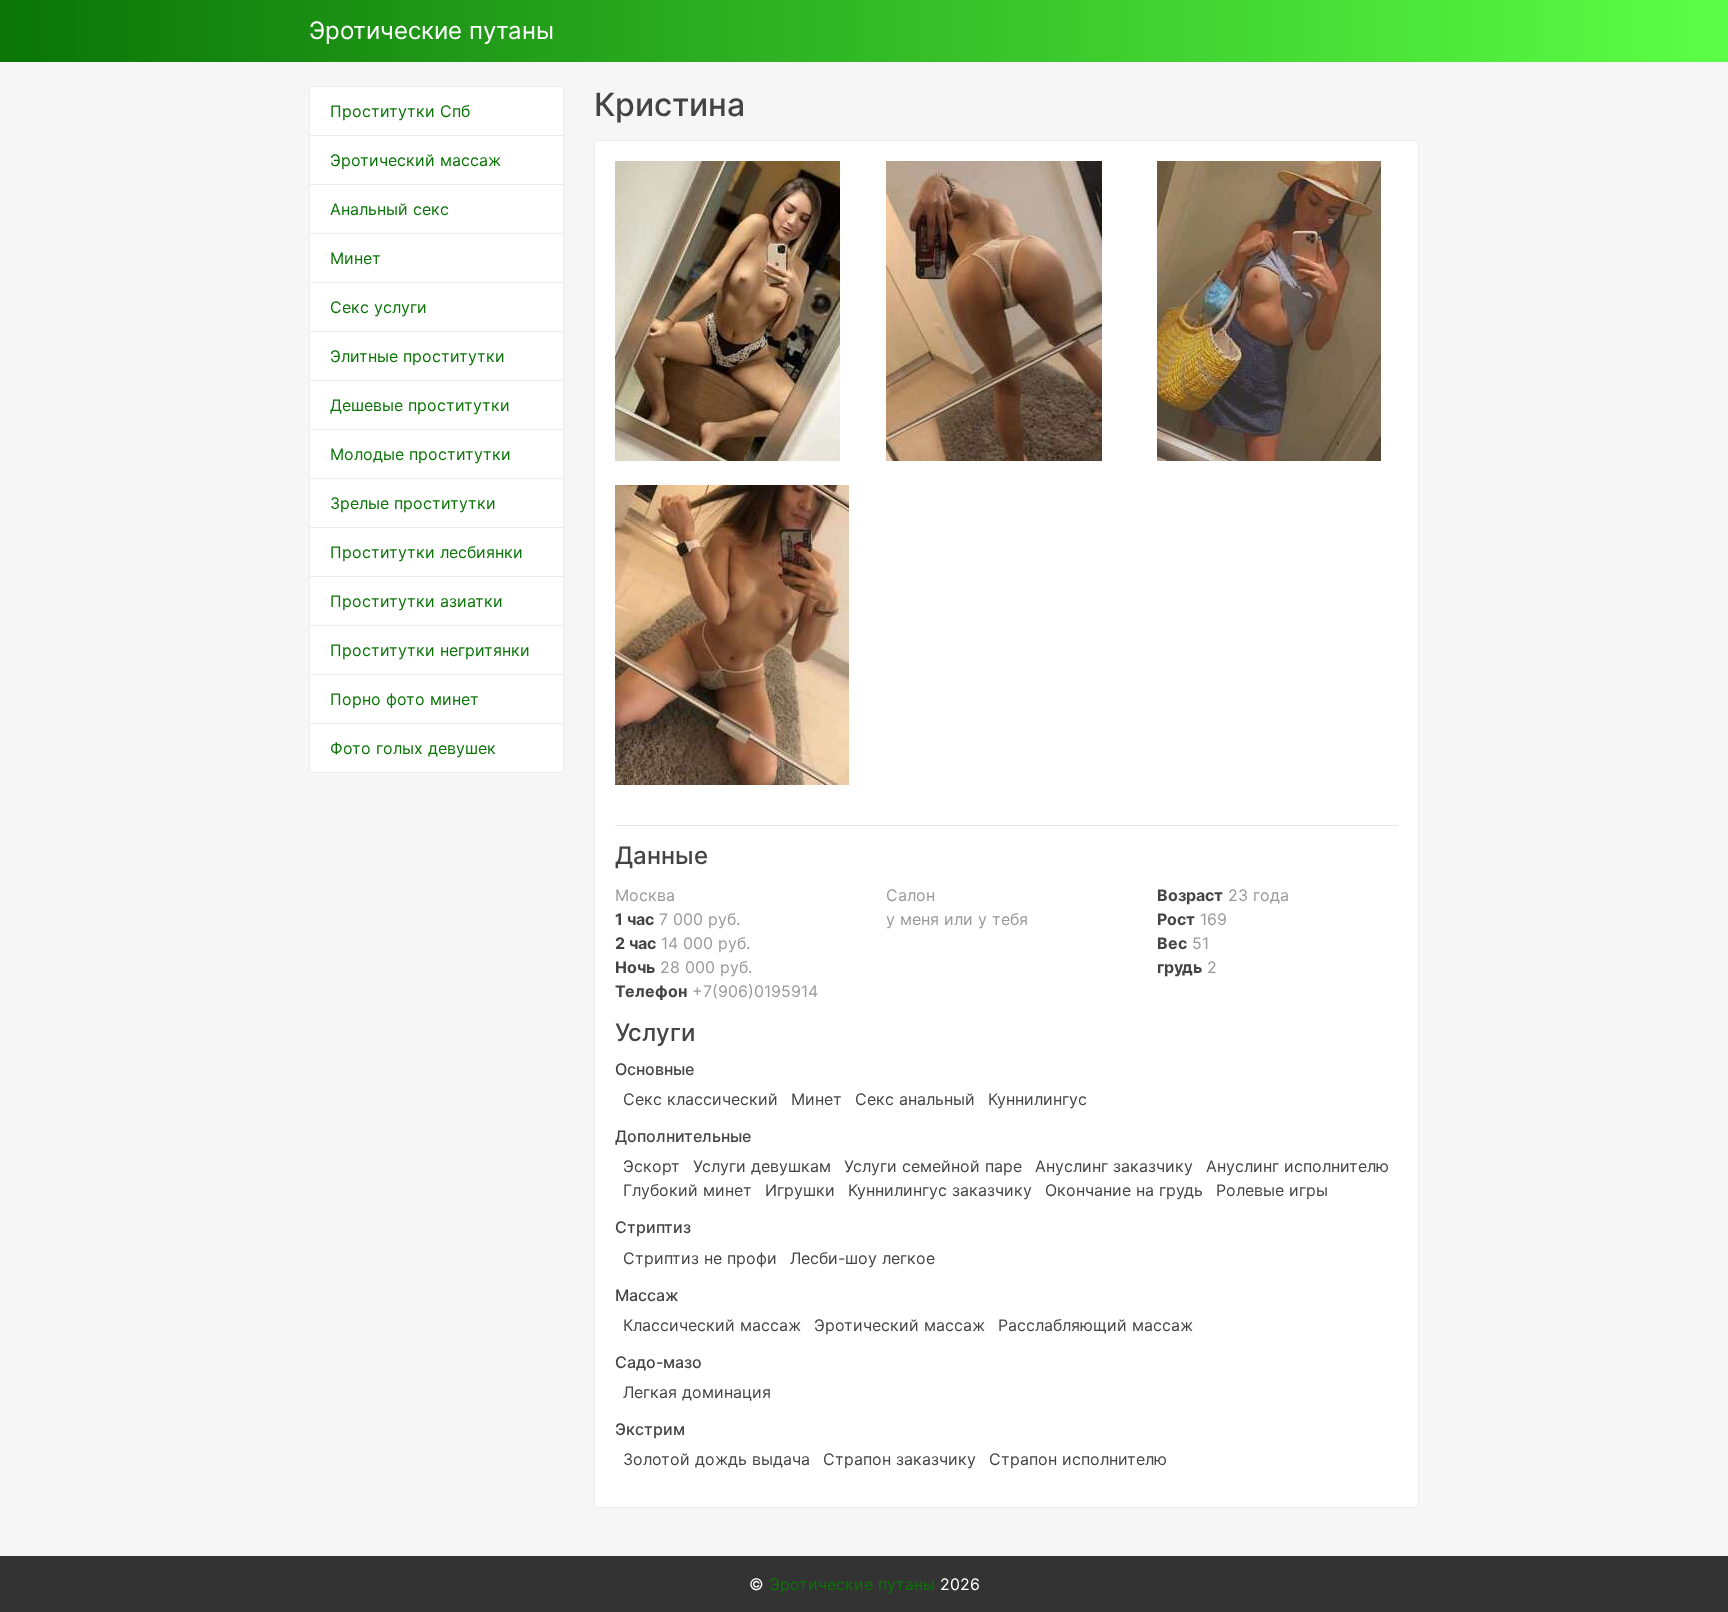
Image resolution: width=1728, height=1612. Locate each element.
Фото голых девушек (413, 748)
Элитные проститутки (417, 356)
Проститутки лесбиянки (426, 552)
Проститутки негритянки (430, 650)
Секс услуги (378, 307)
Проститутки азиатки (416, 601)
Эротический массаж (415, 160)
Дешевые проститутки (420, 405)
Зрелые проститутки (413, 503)
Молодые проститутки (420, 454)
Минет (355, 258)
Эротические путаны (431, 30)
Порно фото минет (404, 699)
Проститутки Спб (400, 111)
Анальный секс (389, 209)
